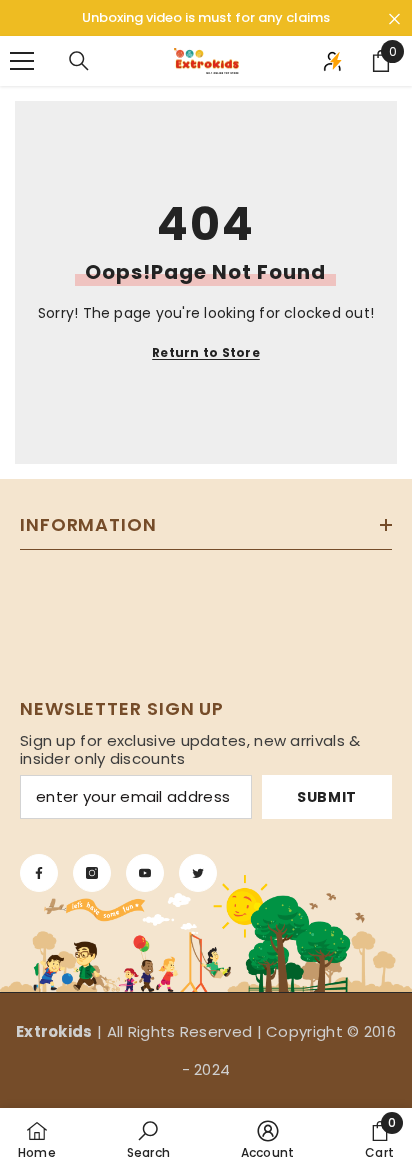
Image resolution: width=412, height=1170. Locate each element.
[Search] (79, 61)
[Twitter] (198, 873)
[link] (148, 1139)
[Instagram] (92, 873)
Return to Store (206, 352)
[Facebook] (39, 873)
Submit (327, 797)
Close (394, 19)
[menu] (22, 61)
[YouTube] (145, 873)
